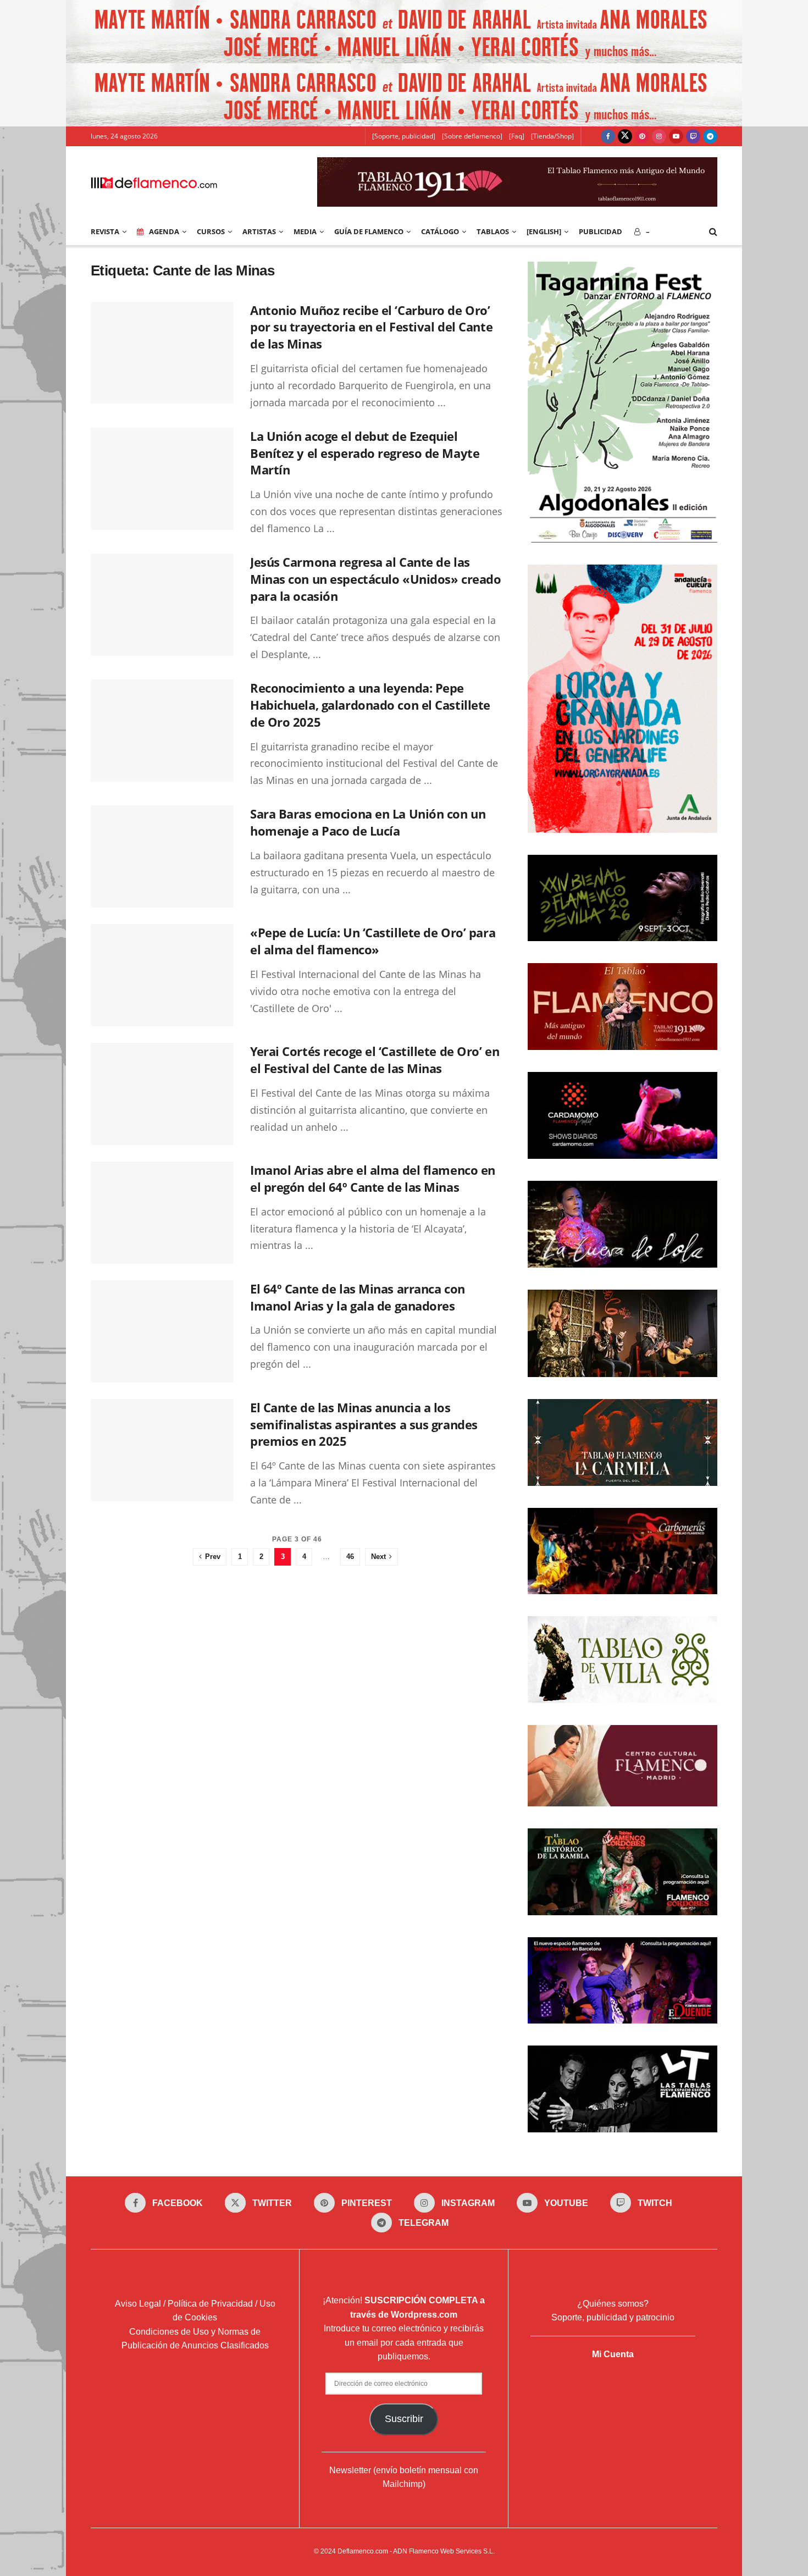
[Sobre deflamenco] (472, 136)
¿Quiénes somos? (613, 2304)
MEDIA (305, 231)
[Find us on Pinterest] (642, 136)
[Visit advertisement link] (404, 32)
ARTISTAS (259, 231)
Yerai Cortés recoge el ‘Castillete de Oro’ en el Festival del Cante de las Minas (375, 1060)
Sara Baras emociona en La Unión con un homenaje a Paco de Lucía (368, 822)
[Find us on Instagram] (659, 136)
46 (350, 1557)
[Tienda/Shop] (552, 136)
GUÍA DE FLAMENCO (369, 231)
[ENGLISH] (544, 231)
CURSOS (211, 231)
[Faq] (517, 136)
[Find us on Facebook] (608, 136)
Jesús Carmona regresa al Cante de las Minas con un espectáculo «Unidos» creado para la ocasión (375, 579)
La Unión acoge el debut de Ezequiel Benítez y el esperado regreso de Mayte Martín (365, 453)
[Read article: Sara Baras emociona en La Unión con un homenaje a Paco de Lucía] (162, 856)
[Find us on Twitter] (625, 136)
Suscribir (404, 2419)
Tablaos (493, 231)
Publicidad (601, 231)
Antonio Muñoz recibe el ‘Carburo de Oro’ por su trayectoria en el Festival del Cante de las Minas (371, 327)
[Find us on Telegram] (710, 136)
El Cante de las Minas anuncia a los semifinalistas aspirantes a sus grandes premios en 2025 (364, 1424)
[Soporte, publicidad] (404, 136)
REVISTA (105, 231)
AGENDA (164, 231)
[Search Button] (713, 231)
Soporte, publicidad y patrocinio (613, 2317)
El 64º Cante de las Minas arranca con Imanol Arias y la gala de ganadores (358, 1297)
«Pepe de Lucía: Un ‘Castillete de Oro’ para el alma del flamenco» (373, 941)
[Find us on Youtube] (676, 136)
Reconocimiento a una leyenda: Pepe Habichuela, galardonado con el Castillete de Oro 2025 (370, 705)
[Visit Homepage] (154, 182)
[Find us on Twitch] (693, 136)
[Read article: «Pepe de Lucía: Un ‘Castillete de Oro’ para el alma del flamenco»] (162, 975)
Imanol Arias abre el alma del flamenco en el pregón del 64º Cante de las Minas (373, 1178)
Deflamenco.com (363, 2551)
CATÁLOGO (440, 231)
